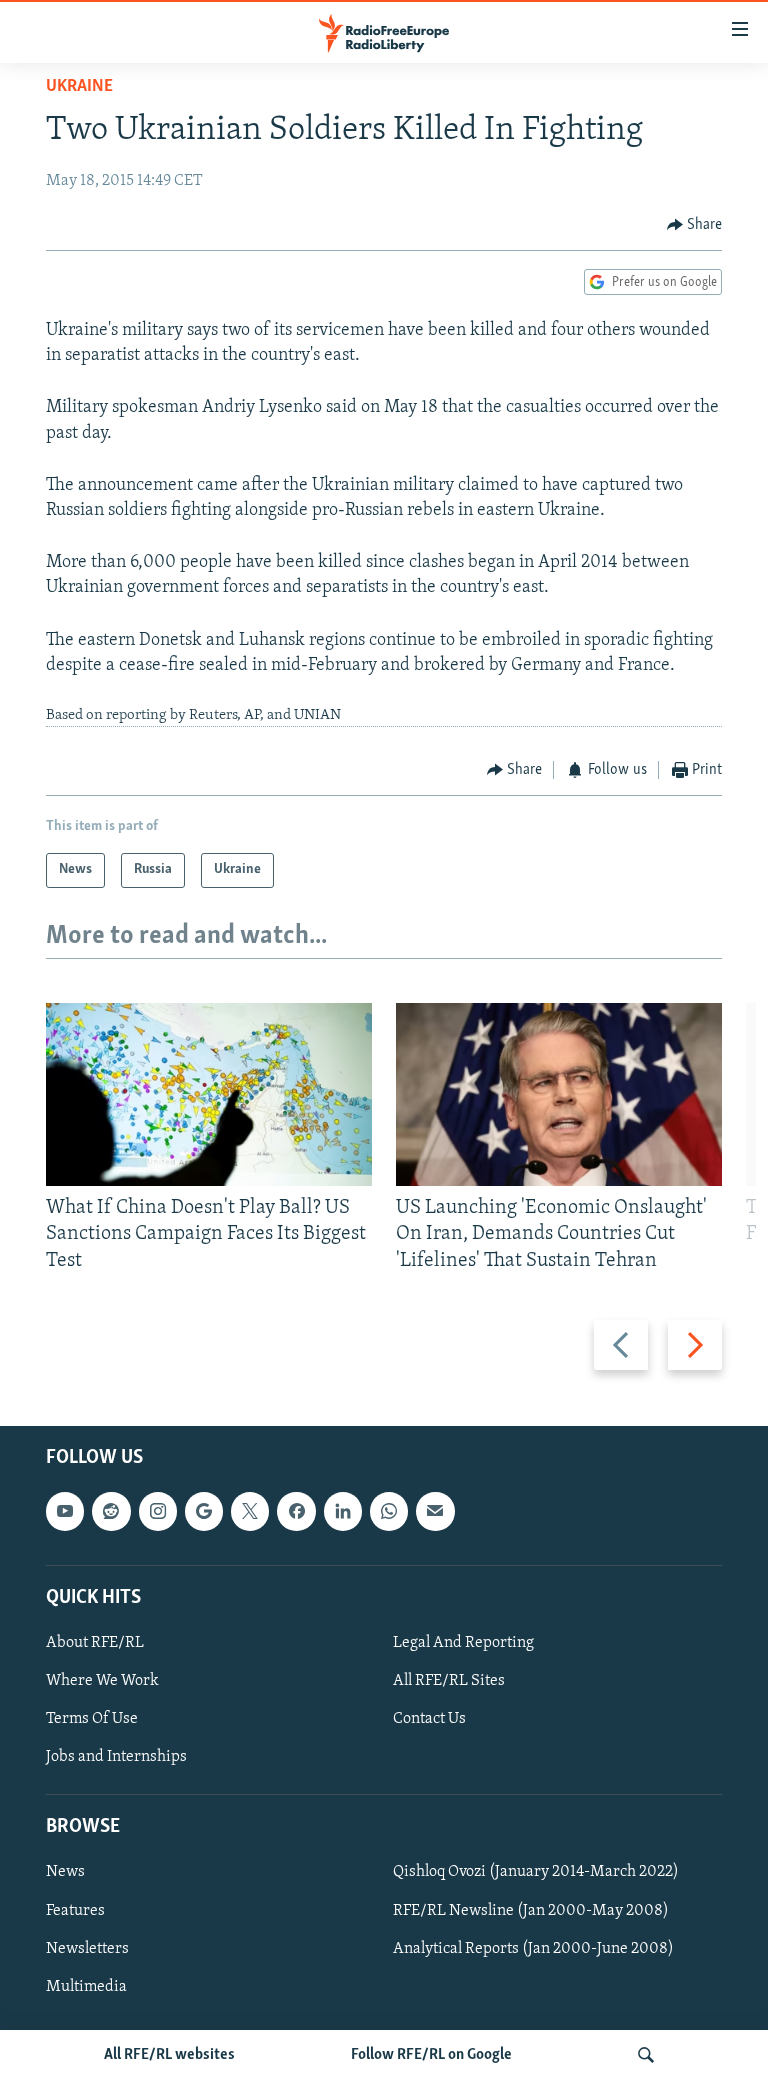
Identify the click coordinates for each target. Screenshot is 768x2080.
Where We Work (102, 1681)
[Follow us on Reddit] (111, 1511)
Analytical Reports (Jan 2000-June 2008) (533, 1949)
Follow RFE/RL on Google (431, 2055)
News (65, 1873)
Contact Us (429, 1719)
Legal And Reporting (463, 1643)
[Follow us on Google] (204, 1511)
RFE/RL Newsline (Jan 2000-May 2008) (531, 1911)
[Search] (646, 2055)
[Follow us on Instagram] (158, 1511)
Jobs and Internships (116, 1757)
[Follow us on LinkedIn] (343, 1511)
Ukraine (79, 87)
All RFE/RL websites (169, 2055)
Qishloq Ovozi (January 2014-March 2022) (536, 1873)
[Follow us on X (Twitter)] (250, 1511)
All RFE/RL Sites (449, 1681)
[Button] (695, 225)
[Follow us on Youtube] (65, 1511)
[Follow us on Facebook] (296, 1511)
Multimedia (86, 1987)
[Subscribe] (435, 1511)
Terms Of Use (92, 1719)
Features (75, 1911)
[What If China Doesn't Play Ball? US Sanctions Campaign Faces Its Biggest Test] (209, 1094)
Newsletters (87, 1949)
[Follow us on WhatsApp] (389, 1511)
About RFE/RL (95, 1643)
